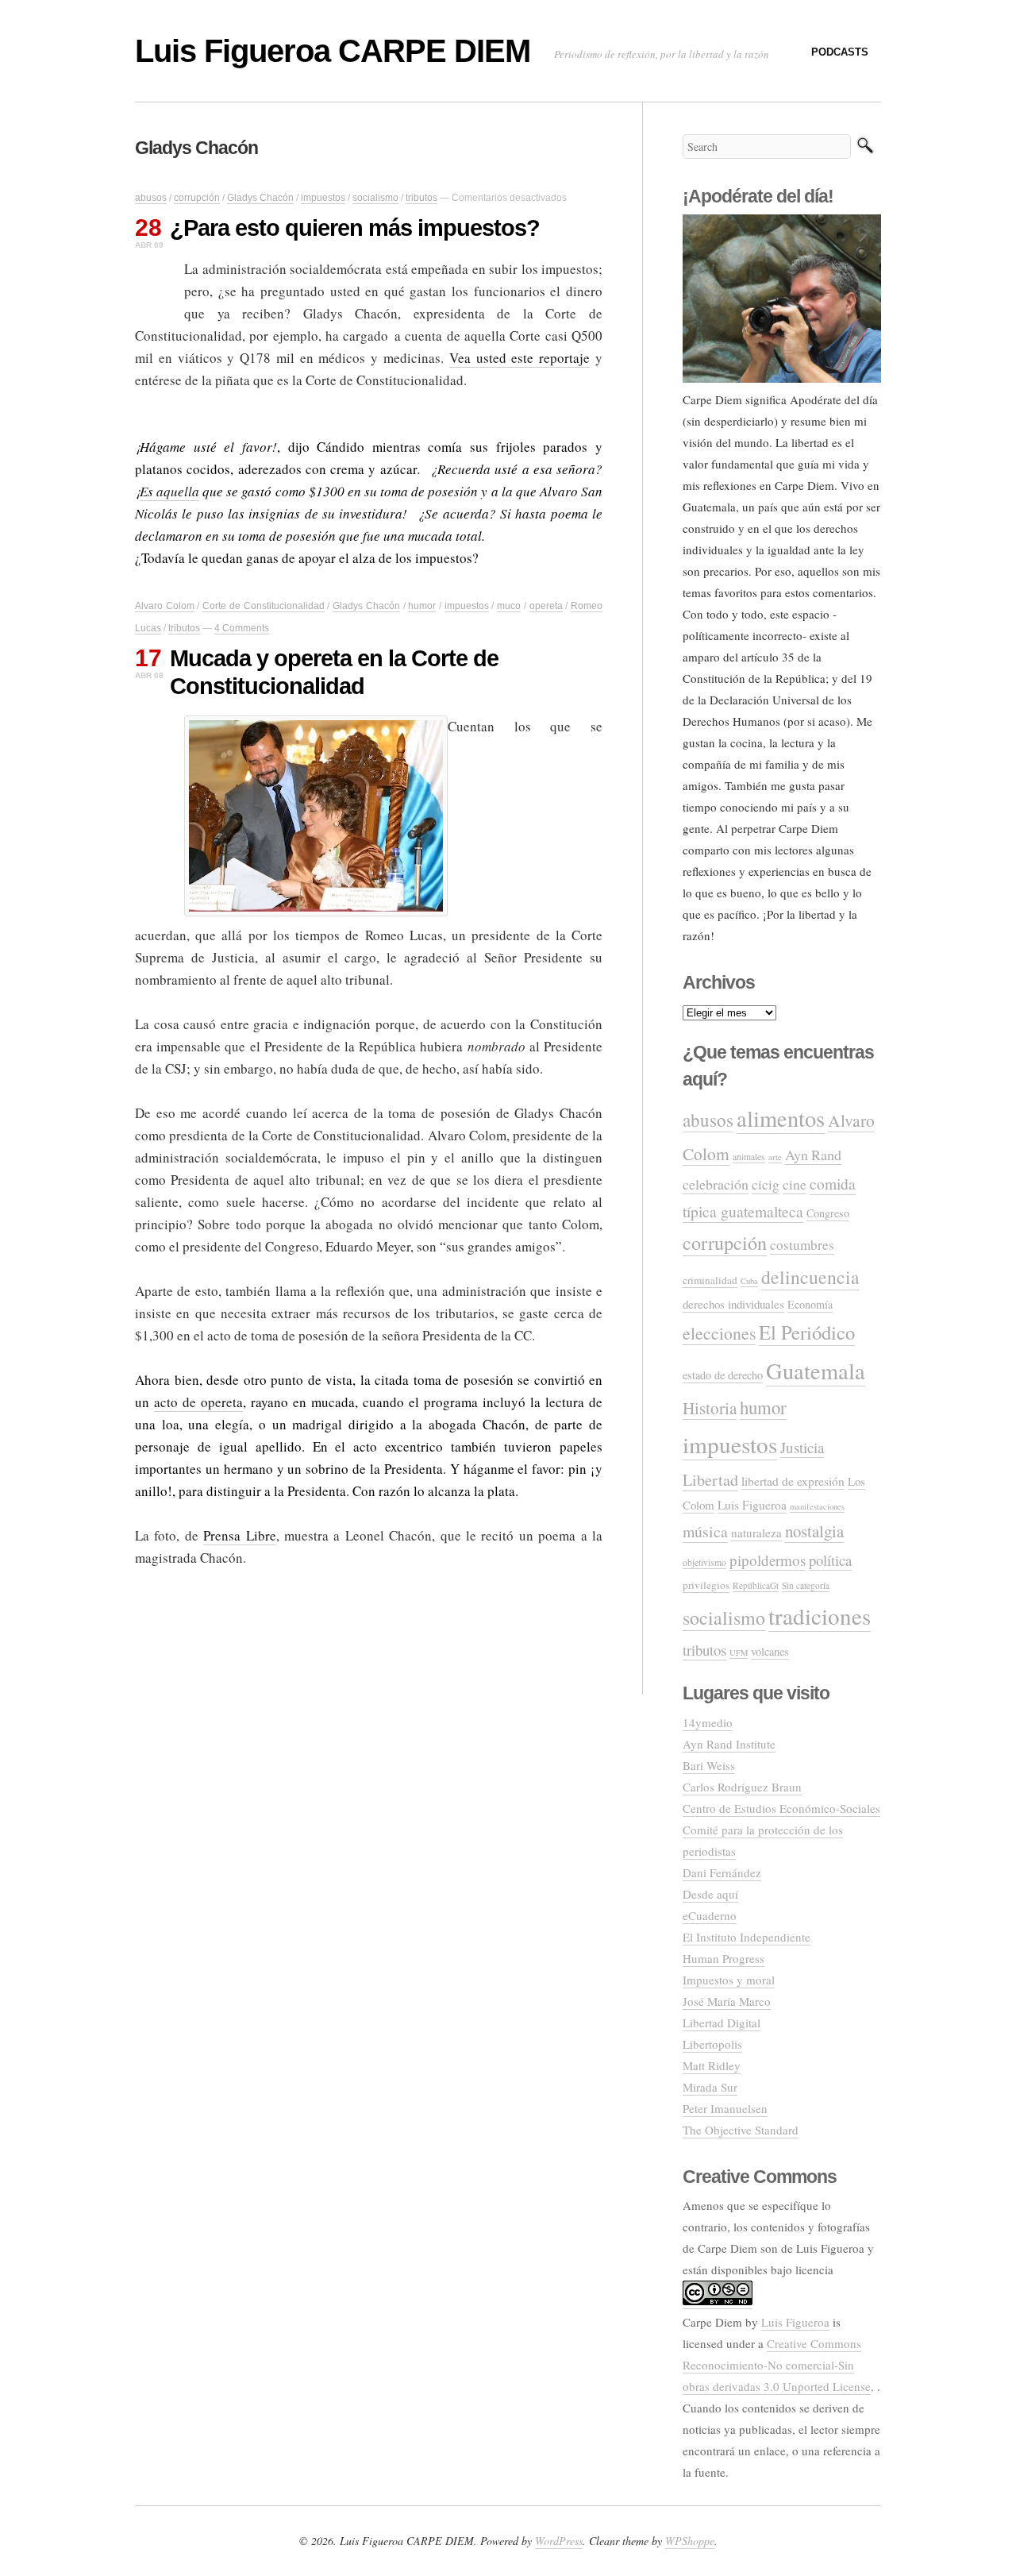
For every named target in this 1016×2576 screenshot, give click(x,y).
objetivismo (704, 1562)
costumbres (802, 1245)
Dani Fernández (722, 1872)
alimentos (781, 1118)
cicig (766, 1184)
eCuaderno (710, 1915)
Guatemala (816, 1371)
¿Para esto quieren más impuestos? (355, 228)
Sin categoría (806, 1585)
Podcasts (840, 52)
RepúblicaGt (756, 1585)
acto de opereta (198, 1402)
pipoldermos (768, 1560)
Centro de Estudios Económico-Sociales (781, 1808)
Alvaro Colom (165, 606)
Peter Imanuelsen (725, 2108)
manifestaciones (817, 1506)
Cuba (749, 1281)
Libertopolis (712, 2044)
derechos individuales (733, 1304)
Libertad (710, 1480)
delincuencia (810, 1277)
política (830, 1560)
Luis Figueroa (752, 1505)
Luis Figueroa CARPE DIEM (333, 51)
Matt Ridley (712, 2065)
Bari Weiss (709, 1765)
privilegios (706, 1585)
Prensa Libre (239, 1535)
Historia (710, 1408)
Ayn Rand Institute (729, 1744)
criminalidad (710, 1280)
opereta (546, 606)
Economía (810, 1304)
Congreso (828, 1213)
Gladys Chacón (260, 198)
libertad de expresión (793, 1481)
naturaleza (756, 1533)
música (705, 1531)
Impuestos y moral (729, 1980)
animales (749, 1157)
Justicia (802, 1447)
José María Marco (727, 2001)
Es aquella (169, 491)
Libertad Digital (722, 2023)
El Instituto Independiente (747, 1937)
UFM (739, 1652)
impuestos (323, 198)
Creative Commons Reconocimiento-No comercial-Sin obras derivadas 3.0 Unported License (777, 2365)
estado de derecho (723, 1375)
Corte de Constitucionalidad (263, 606)
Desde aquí (710, 1894)
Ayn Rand (813, 1155)
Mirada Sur (710, 2087)
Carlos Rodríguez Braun (742, 1787)
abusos (151, 198)
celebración (716, 1184)
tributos (421, 198)
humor (422, 606)
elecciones (719, 1333)
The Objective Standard (741, 2130)
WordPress (559, 2541)
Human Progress (724, 1958)
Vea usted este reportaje (520, 358)
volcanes (770, 1651)
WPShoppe (690, 2541)
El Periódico (807, 1332)
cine (795, 1184)
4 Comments (242, 628)
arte (775, 1157)
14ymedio (708, 1722)
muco (509, 606)
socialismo (375, 198)
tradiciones (820, 1616)
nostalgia (814, 1531)
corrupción (197, 198)
